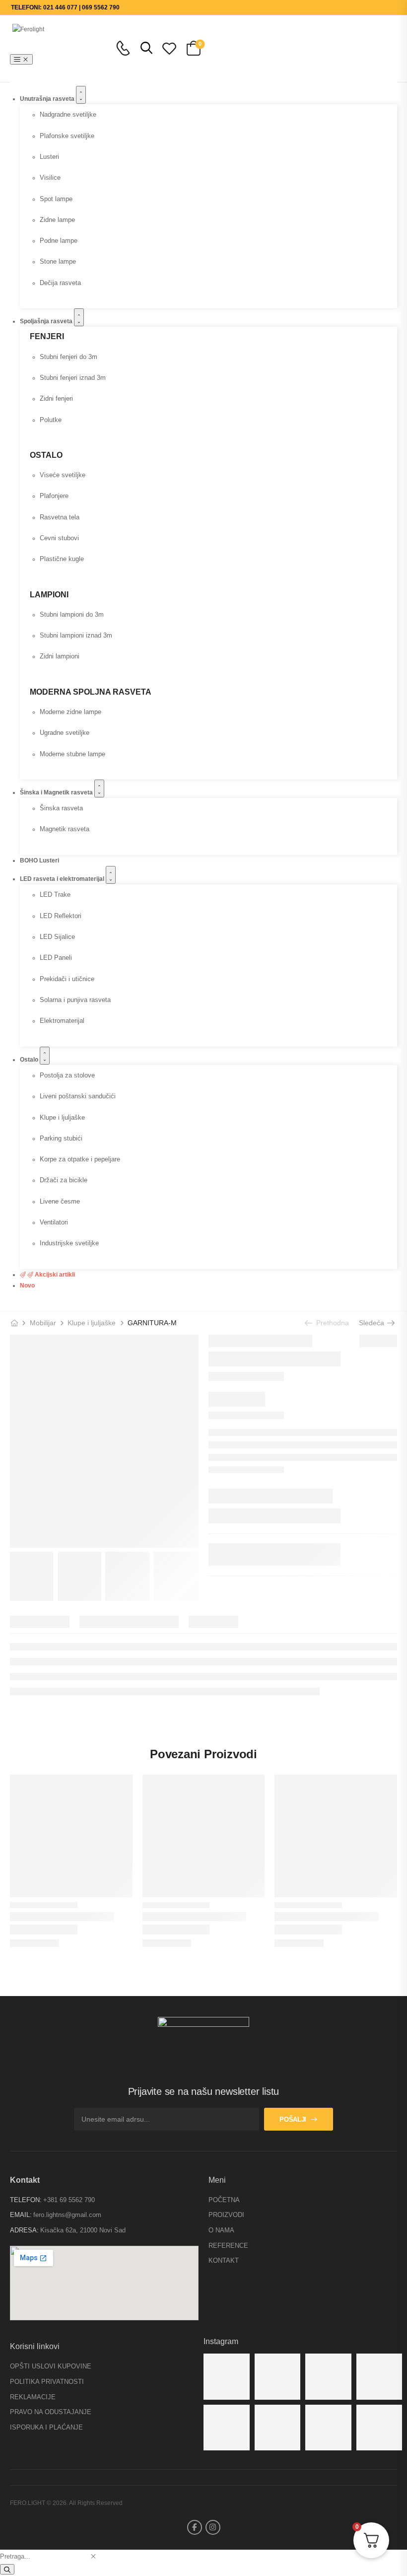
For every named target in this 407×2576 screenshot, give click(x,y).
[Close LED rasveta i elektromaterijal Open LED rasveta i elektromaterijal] (111, 875)
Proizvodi (226, 2215)
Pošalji (293, 2119)
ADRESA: (24, 2230)
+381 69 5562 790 (69, 2200)
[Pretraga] (7, 2569)
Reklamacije (33, 2397)
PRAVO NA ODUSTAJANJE (51, 2412)
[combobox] (44, 2556)
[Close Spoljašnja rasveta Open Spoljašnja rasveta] (79, 317)
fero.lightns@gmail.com (67, 2215)
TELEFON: (26, 2200)
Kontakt (224, 2260)
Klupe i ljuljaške (92, 1323)
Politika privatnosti (47, 2382)
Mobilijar (43, 1323)
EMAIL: (21, 2215)
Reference (228, 2246)
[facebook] (195, 2527)
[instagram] (213, 2527)
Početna (224, 2200)
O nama (221, 2230)
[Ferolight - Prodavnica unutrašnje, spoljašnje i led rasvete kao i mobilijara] (50, 48)
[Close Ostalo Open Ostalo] (45, 1056)
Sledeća (373, 1323)
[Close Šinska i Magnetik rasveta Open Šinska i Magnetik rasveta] (99, 788)
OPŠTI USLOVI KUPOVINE (51, 2366)
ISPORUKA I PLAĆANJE (46, 2427)
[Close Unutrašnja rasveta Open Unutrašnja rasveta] (81, 95)
